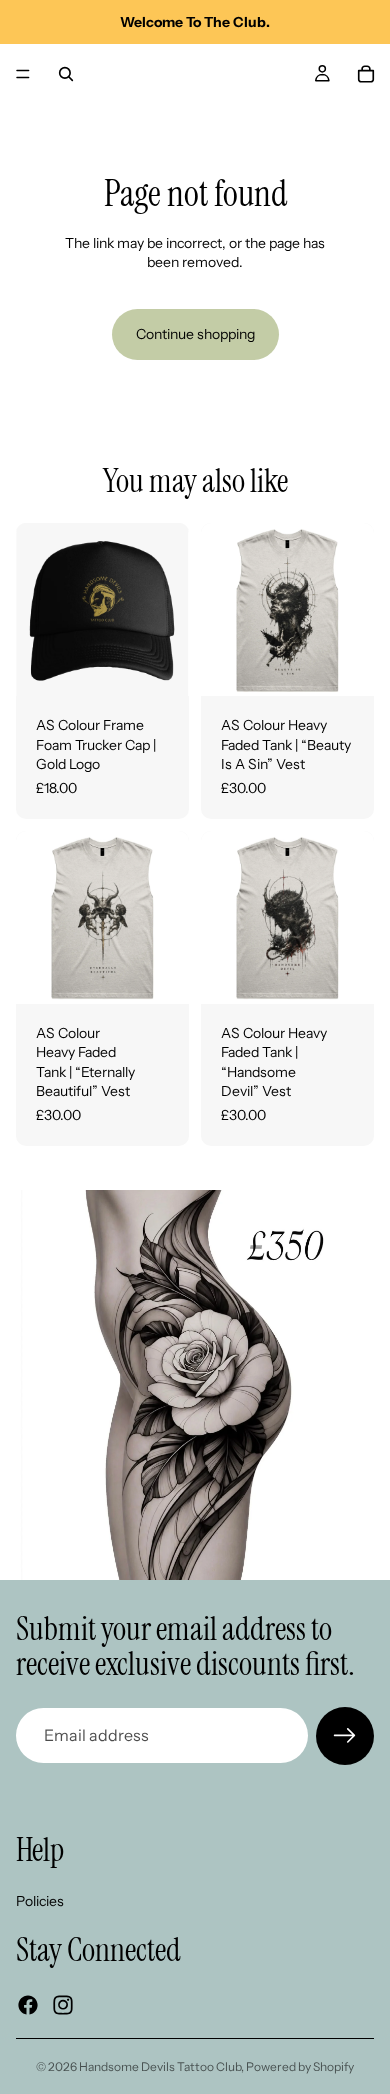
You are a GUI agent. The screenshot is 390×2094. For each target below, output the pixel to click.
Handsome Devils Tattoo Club (160, 2066)
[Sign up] (345, 1736)
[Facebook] (28, 2004)
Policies (40, 1900)
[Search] (66, 74)
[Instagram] (63, 2004)
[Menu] (23, 74)
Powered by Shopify (300, 2066)
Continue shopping (195, 334)
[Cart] (366, 74)
